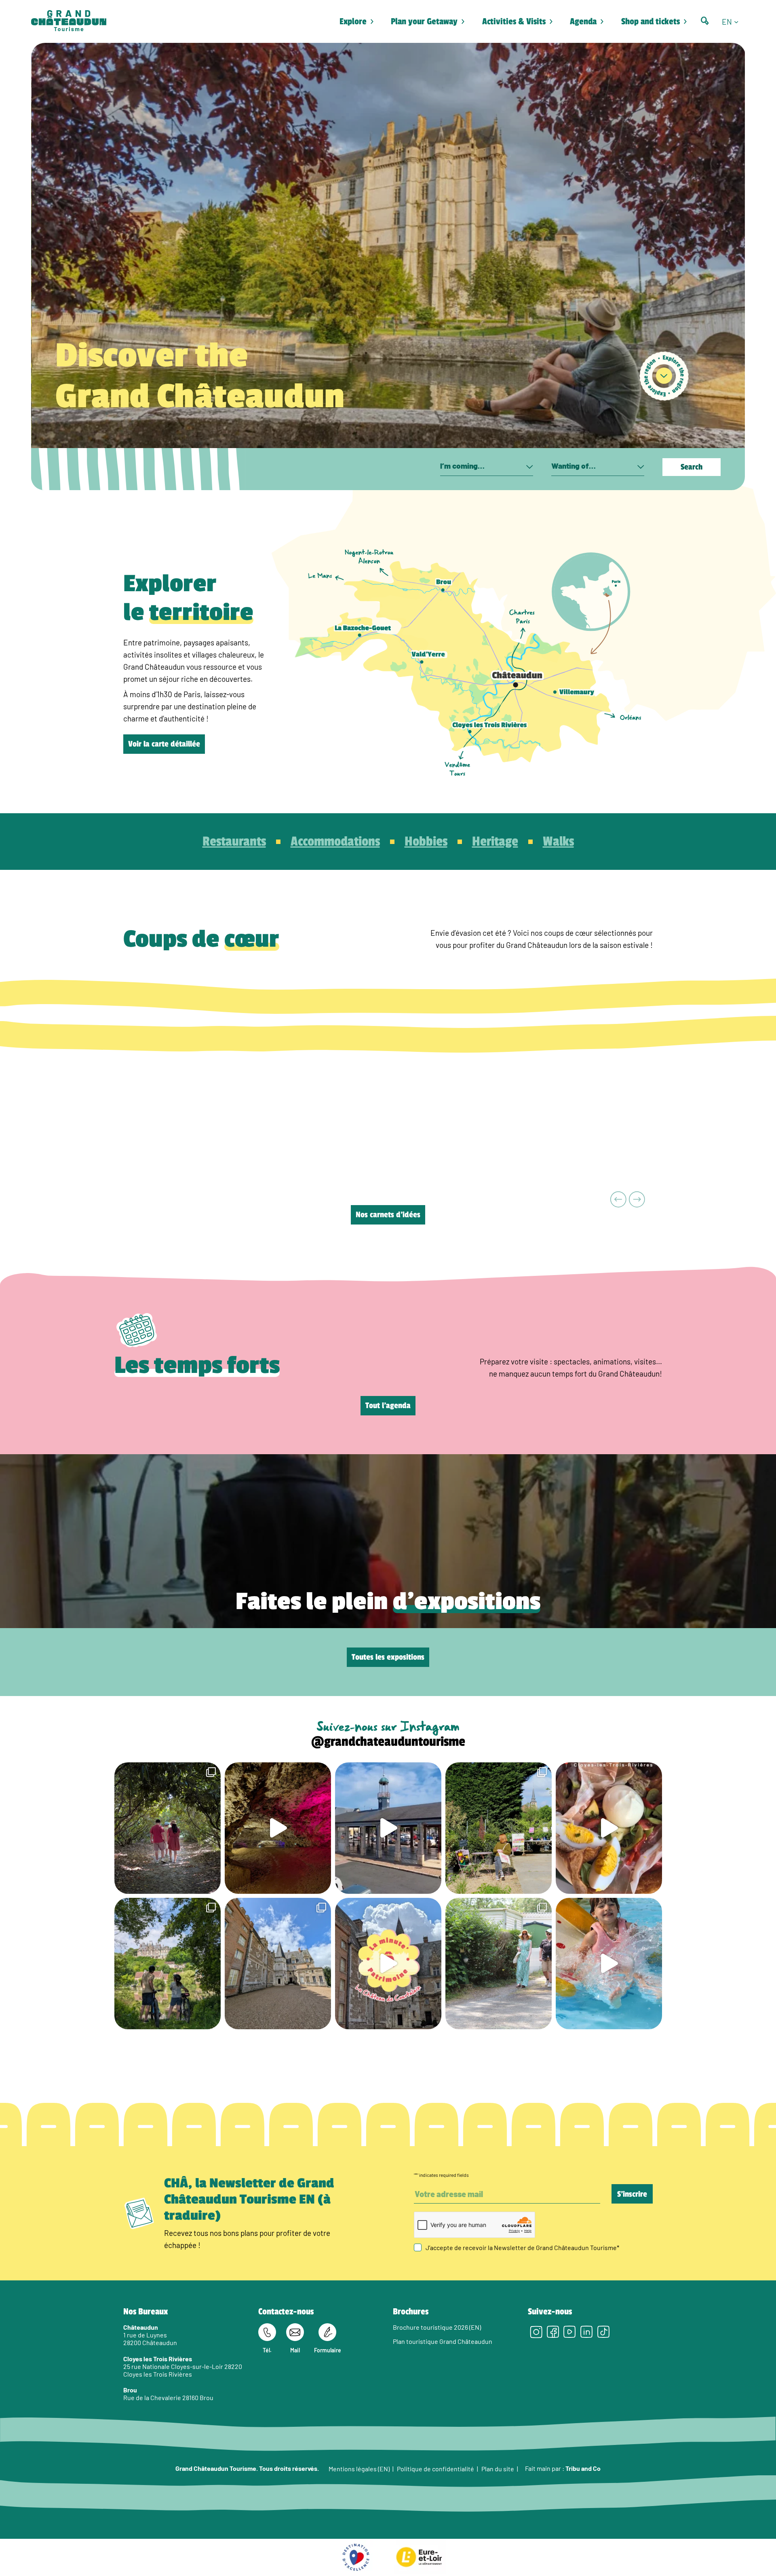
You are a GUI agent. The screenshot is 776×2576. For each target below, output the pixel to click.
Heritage (495, 842)
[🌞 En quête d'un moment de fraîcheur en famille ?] (609, 1964)
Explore (353, 21)
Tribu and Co (583, 2468)
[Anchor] (664, 376)
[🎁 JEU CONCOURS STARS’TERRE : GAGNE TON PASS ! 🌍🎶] (278, 1964)
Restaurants (234, 842)
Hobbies (426, 842)
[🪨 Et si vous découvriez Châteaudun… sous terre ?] (278, 1828)
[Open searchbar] (705, 21)
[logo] (69, 21)
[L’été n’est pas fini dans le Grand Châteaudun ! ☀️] (499, 1828)
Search (692, 467)
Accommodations (335, 842)
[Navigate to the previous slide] (619, 1200)
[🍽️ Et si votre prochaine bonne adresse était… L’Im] (609, 1828)
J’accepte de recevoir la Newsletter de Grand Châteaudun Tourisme (522, 2247)
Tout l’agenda (388, 1406)
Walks (558, 842)
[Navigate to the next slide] (637, 1200)
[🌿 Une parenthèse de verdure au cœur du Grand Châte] (168, 1828)
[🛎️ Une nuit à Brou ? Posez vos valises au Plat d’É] (388, 1828)
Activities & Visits (514, 21)
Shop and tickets (651, 21)
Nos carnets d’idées (388, 1215)
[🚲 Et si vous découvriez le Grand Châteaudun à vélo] (168, 1964)
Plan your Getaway (424, 21)
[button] (733, 21)
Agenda (583, 21)
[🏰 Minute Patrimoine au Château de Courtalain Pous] (388, 1964)
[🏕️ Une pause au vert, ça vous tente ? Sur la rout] (499, 1964)
